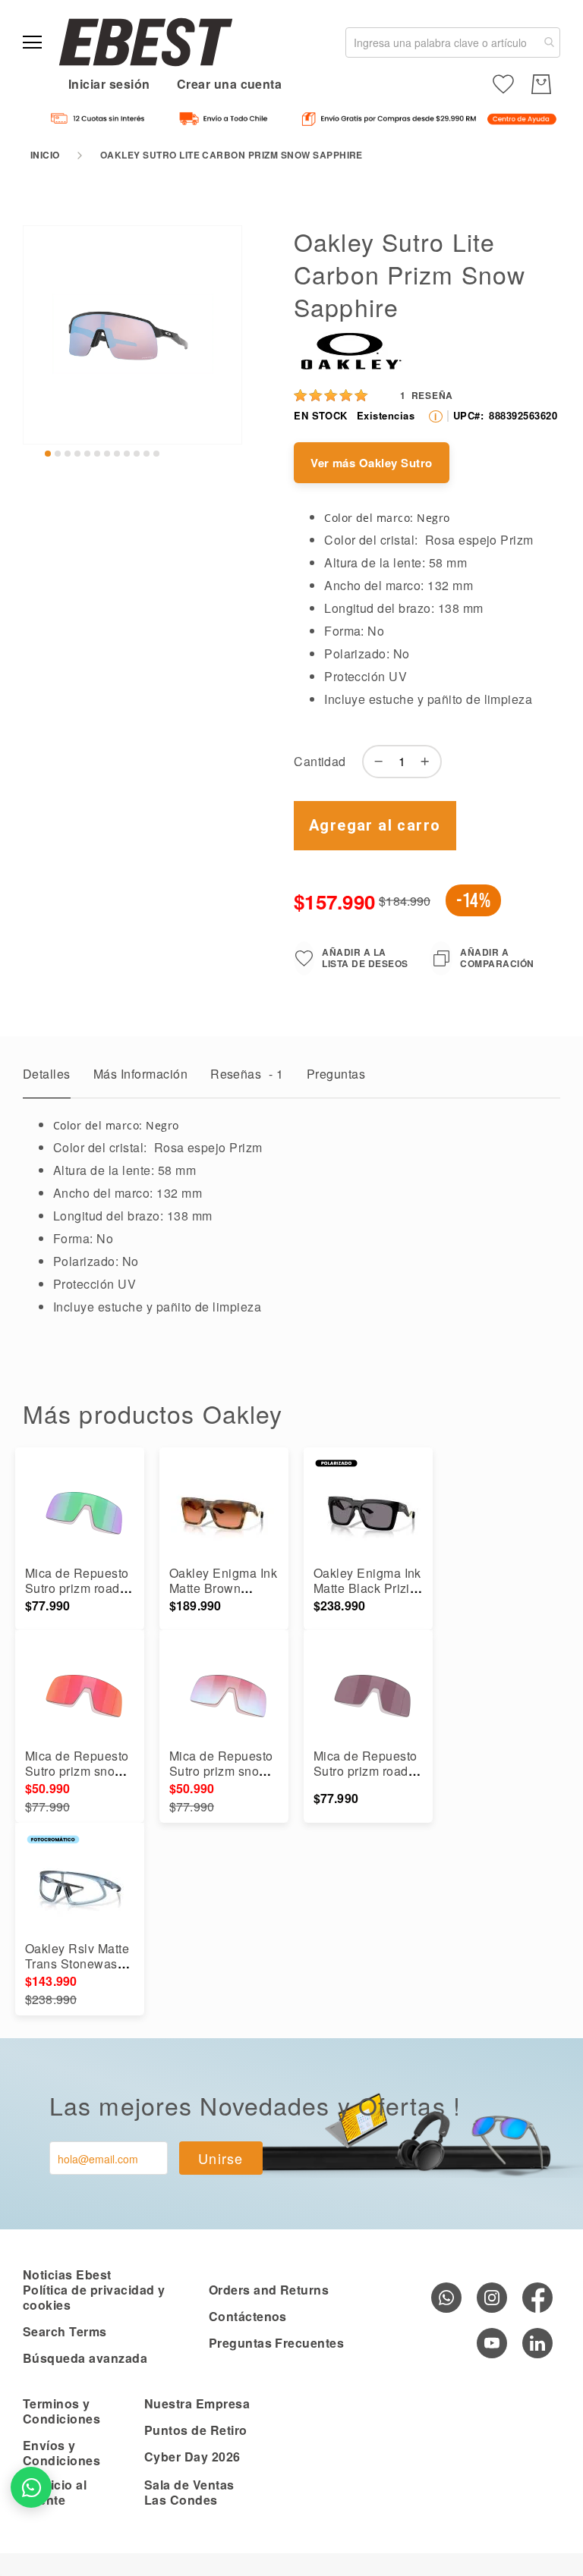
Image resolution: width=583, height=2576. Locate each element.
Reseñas (247, 1074)
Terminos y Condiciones (61, 2411)
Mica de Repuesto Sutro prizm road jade (77, 1588)
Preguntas (336, 1074)
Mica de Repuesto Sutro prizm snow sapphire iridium (221, 1771)
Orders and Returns (269, 2290)
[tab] (47, 1078)
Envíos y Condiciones (61, 2453)
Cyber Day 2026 (192, 2457)
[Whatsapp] (446, 2298)
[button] (48, 454)
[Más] (429, 762)
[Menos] (375, 762)
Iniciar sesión (109, 84)
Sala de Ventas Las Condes (189, 2492)
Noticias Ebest (67, 2274)
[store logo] (146, 42)
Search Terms (65, 2331)
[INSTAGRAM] (492, 2298)
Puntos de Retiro (196, 2430)
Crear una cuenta (230, 84)
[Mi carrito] (541, 84)
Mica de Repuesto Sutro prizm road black (366, 1771)
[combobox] (453, 42)
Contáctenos (248, 2316)
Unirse (221, 2158)
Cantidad (320, 762)
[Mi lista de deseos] (503, 84)
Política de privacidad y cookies (94, 2297)
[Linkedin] (537, 2343)
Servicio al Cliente (55, 2492)
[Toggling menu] (32, 42)
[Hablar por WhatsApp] (31, 2487)
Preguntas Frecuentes (277, 2343)
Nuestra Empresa (197, 2403)
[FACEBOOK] (537, 2298)
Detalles (47, 1074)
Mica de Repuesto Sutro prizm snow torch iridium (77, 1771)
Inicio (45, 155)
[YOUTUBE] (492, 2343)
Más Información (140, 1074)
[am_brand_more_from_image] (80, 1513)
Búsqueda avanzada (85, 2358)
